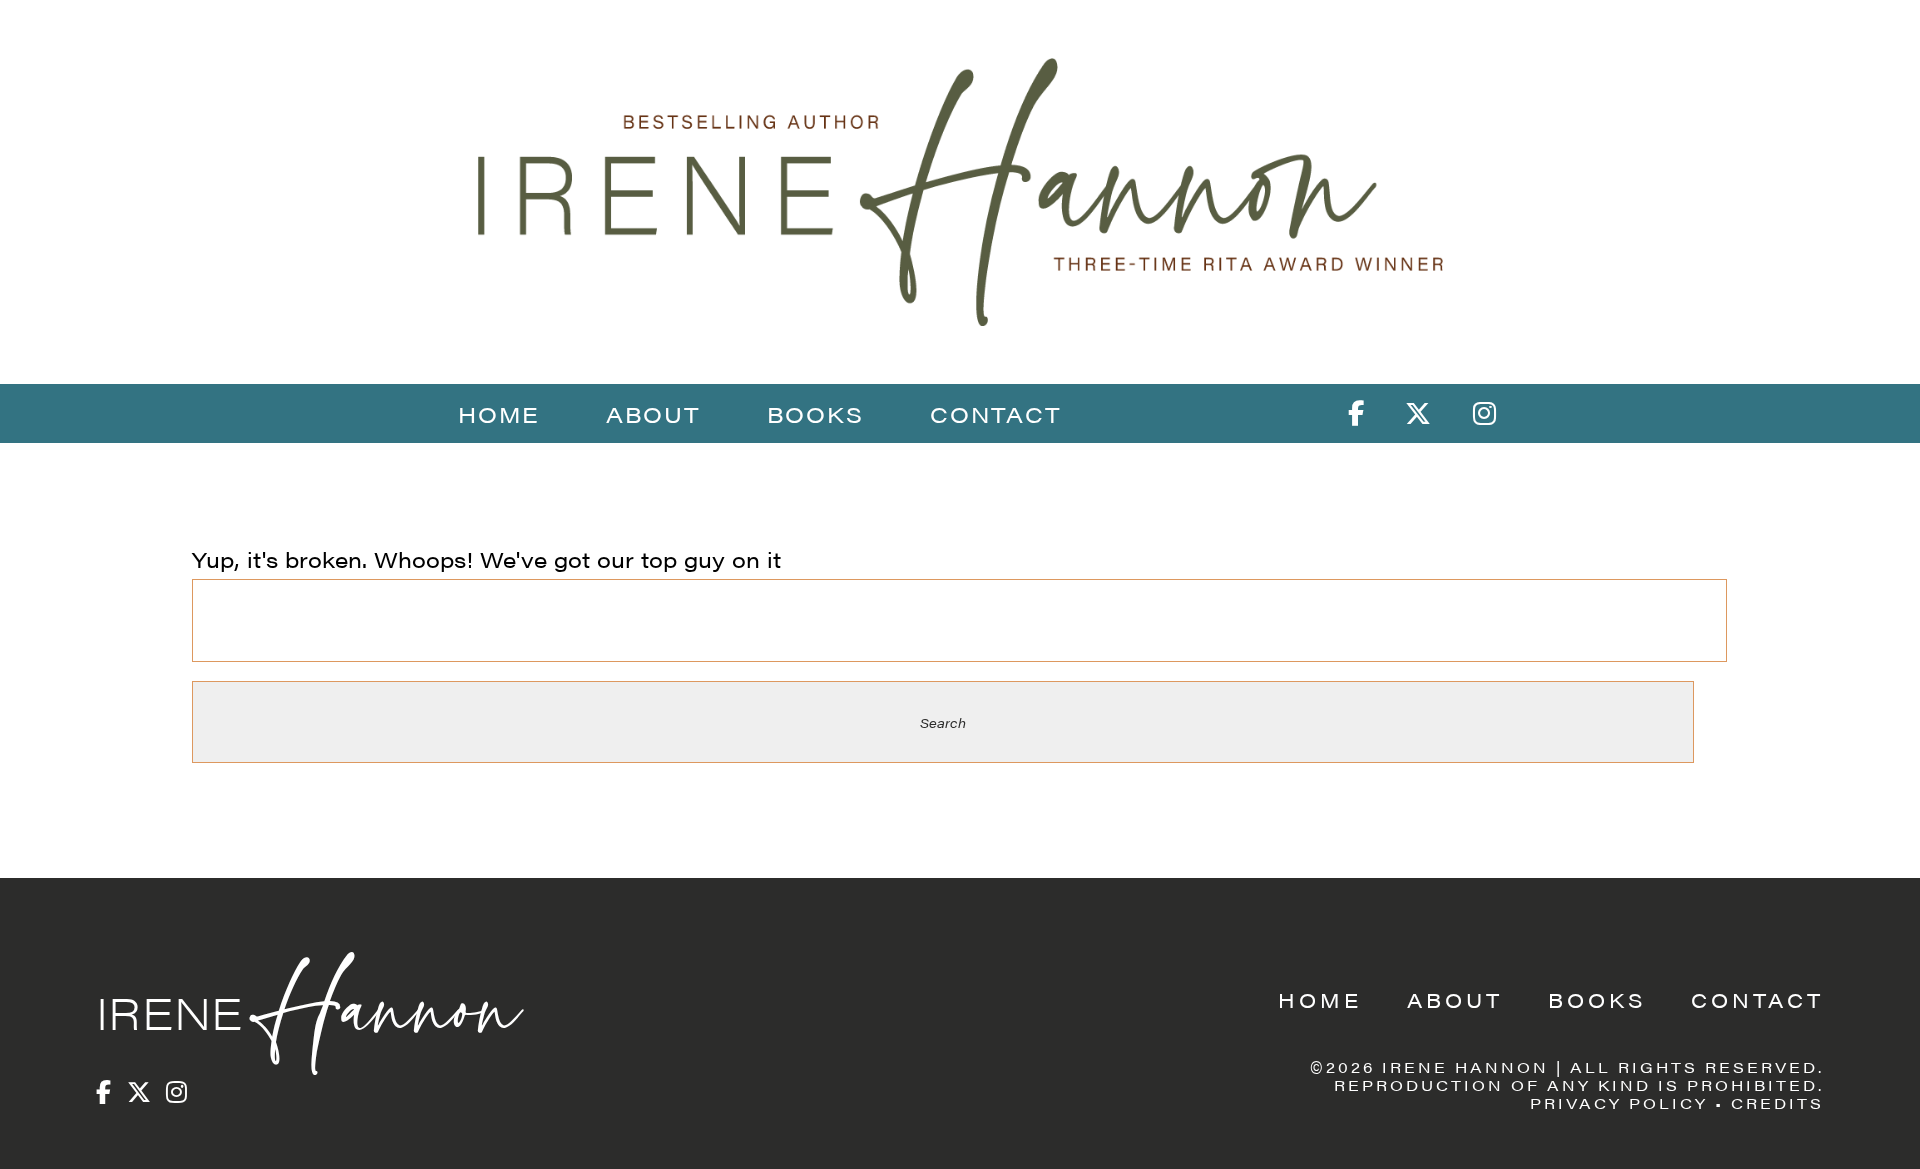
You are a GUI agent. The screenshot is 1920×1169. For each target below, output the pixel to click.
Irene (304, 1011)
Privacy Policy (1619, 1102)
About (653, 413)
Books (815, 413)
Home (499, 413)
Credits (1777, 1102)
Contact (996, 413)
